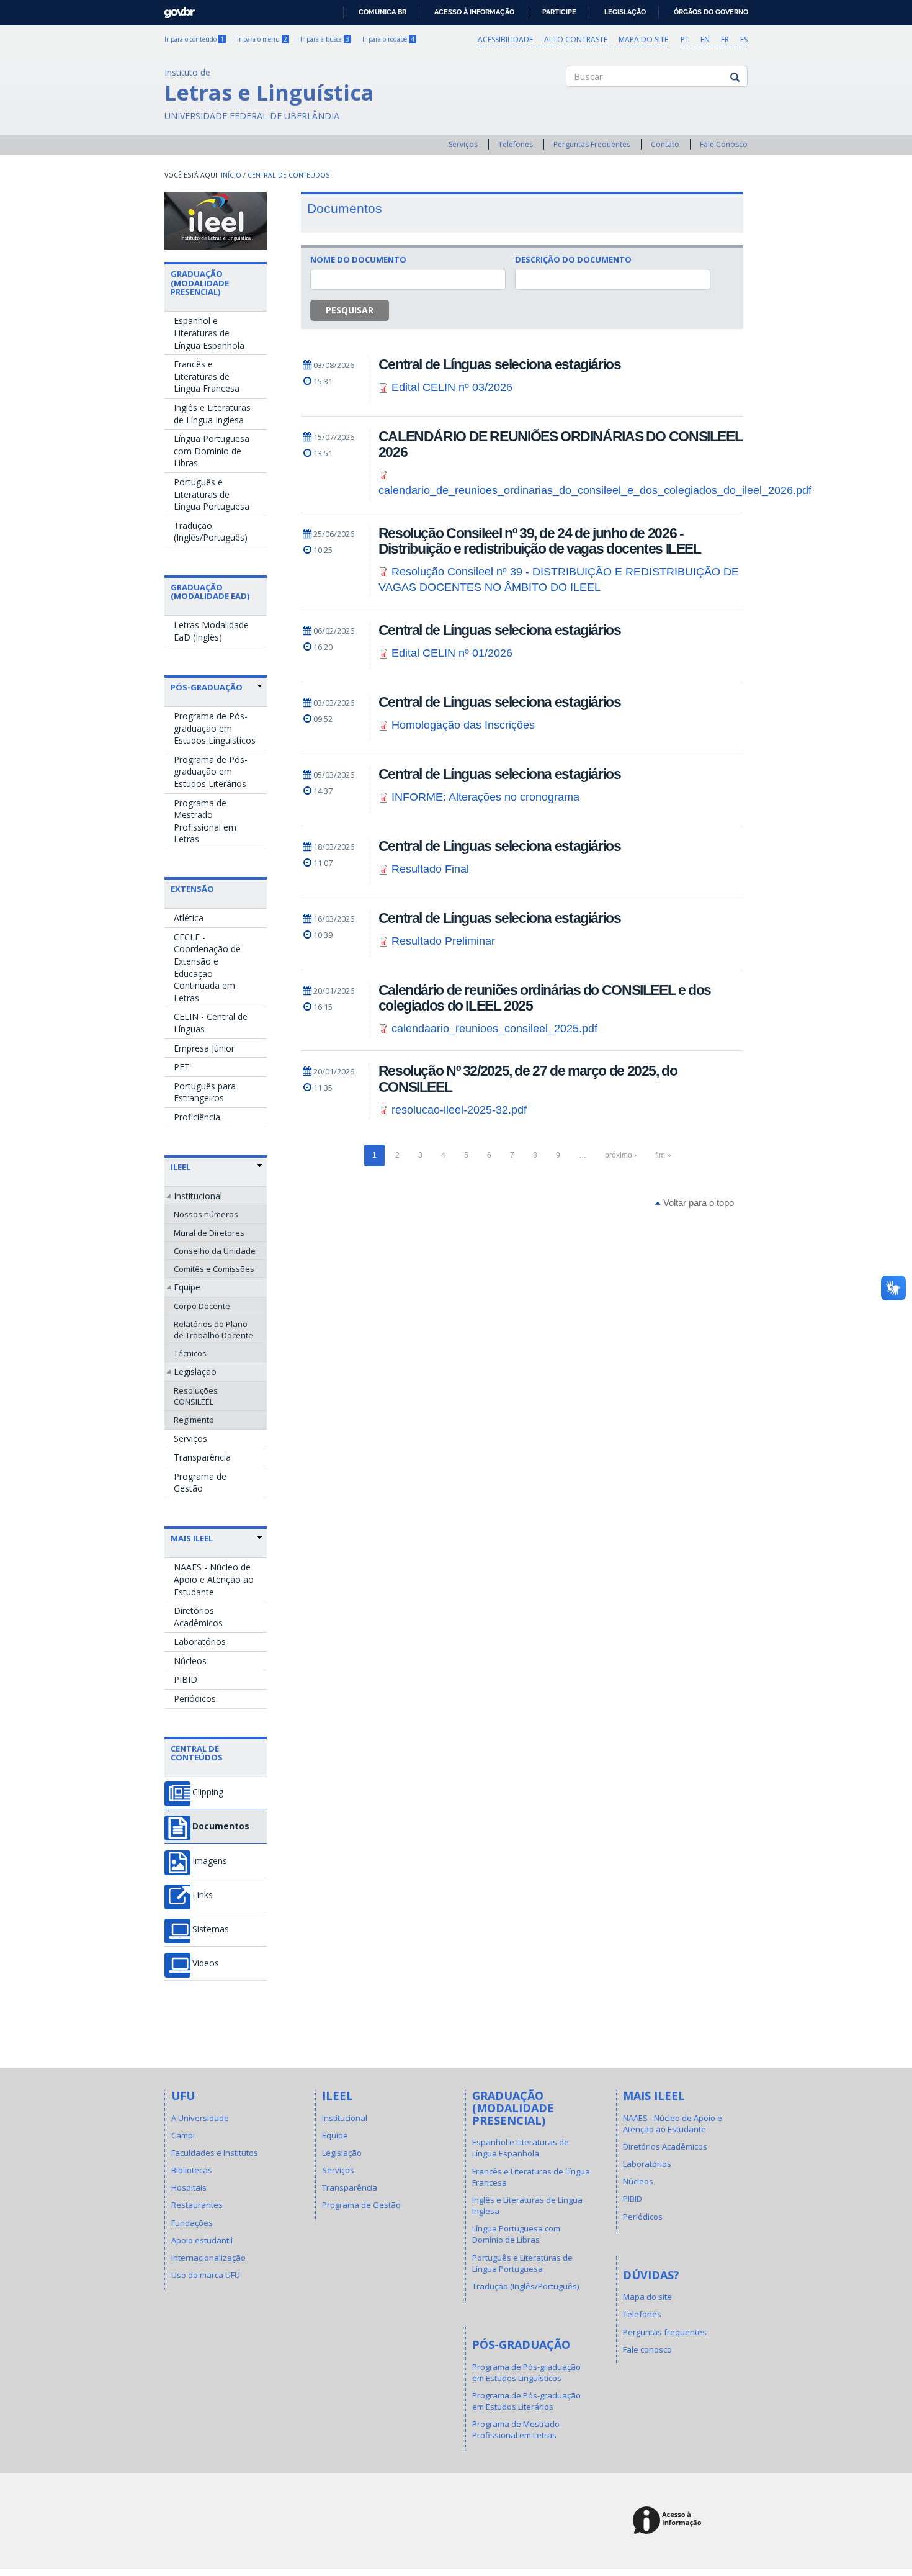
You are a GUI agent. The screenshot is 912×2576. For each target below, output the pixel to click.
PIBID (186, 1679)
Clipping (208, 1792)
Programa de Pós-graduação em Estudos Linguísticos (215, 728)
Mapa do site (643, 39)
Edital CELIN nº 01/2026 (452, 653)
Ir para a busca (325, 39)
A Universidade (200, 2118)
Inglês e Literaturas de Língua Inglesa (212, 414)
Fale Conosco (724, 144)
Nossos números (206, 1214)
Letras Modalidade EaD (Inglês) (211, 631)
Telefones (516, 144)
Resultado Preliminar (443, 941)
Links (203, 1895)
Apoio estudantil (202, 2240)
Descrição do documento (573, 259)
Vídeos (206, 1963)
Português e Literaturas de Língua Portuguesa (212, 494)
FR (725, 39)
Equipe (187, 1287)
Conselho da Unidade (215, 1251)
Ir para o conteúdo (194, 39)
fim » (663, 1155)
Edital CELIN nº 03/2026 (452, 387)
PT (685, 39)
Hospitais (189, 2187)
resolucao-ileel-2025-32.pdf (459, 1110)
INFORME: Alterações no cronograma (485, 797)
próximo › (621, 1155)
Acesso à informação (474, 12)
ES (744, 39)
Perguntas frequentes (665, 2332)
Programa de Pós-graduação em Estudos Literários (211, 772)
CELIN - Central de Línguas (211, 1023)
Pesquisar (350, 310)
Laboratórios (200, 1642)
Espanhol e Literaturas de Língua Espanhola (209, 333)
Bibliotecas (192, 2170)
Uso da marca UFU (206, 2275)
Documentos (221, 1826)
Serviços (463, 144)
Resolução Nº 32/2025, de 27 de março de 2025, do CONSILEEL (528, 1079)
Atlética (189, 918)
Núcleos (190, 1661)
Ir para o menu (262, 39)
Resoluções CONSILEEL (196, 1396)
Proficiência (197, 1117)
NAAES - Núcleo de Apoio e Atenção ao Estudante (214, 1579)
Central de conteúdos (197, 1753)
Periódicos (195, 1699)
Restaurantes (197, 2205)
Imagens (210, 1861)
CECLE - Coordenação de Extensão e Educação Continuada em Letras (207, 967)
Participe (559, 12)
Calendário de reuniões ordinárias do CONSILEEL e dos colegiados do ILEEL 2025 (545, 998)
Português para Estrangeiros (205, 1092)
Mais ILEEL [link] (192, 1538)
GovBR (175, 9)
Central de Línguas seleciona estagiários (500, 364)
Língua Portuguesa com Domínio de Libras (212, 451)
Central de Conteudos (288, 175)
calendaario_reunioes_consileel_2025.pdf (494, 1029)
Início (231, 175)
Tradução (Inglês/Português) (211, 532)
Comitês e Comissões (214, 1269)
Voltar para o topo (697, 1203)
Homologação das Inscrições (463, 725)
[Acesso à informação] (669, 2521)
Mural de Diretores (209, 1233)
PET (182, 1067)
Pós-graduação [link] (207, 687)
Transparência (202, 1457)
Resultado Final (430, 869)
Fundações (192, 2223)
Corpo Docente (202, 1306)
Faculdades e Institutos (215, 2153)
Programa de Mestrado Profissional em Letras (205, 821)
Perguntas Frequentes (592, 144)
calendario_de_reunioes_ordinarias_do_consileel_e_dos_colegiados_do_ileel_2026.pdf (595, 490)
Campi (183, 2135)
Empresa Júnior (204, 1048)
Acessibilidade (505, 39)
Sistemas (211, 1929)
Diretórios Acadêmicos (198, 1617)
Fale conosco (647, 2349)
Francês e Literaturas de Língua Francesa (207, 376)
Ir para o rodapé (388, 39)
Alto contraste (576, 39)
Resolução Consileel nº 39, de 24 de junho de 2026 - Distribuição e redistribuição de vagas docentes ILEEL (540, 541)
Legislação (625, 12)
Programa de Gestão (200, 1483)
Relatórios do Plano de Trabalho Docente (213, 1330)
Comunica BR (382, 12)
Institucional (198, 1196)
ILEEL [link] (181, 1167)
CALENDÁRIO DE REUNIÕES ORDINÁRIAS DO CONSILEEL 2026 (561, 444)
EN (705, 39)
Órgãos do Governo (711, 12)
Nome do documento (358, 259)
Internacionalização (208, 2258)
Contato (665, 144)
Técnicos (190, 1353)
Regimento (194, 1420)
